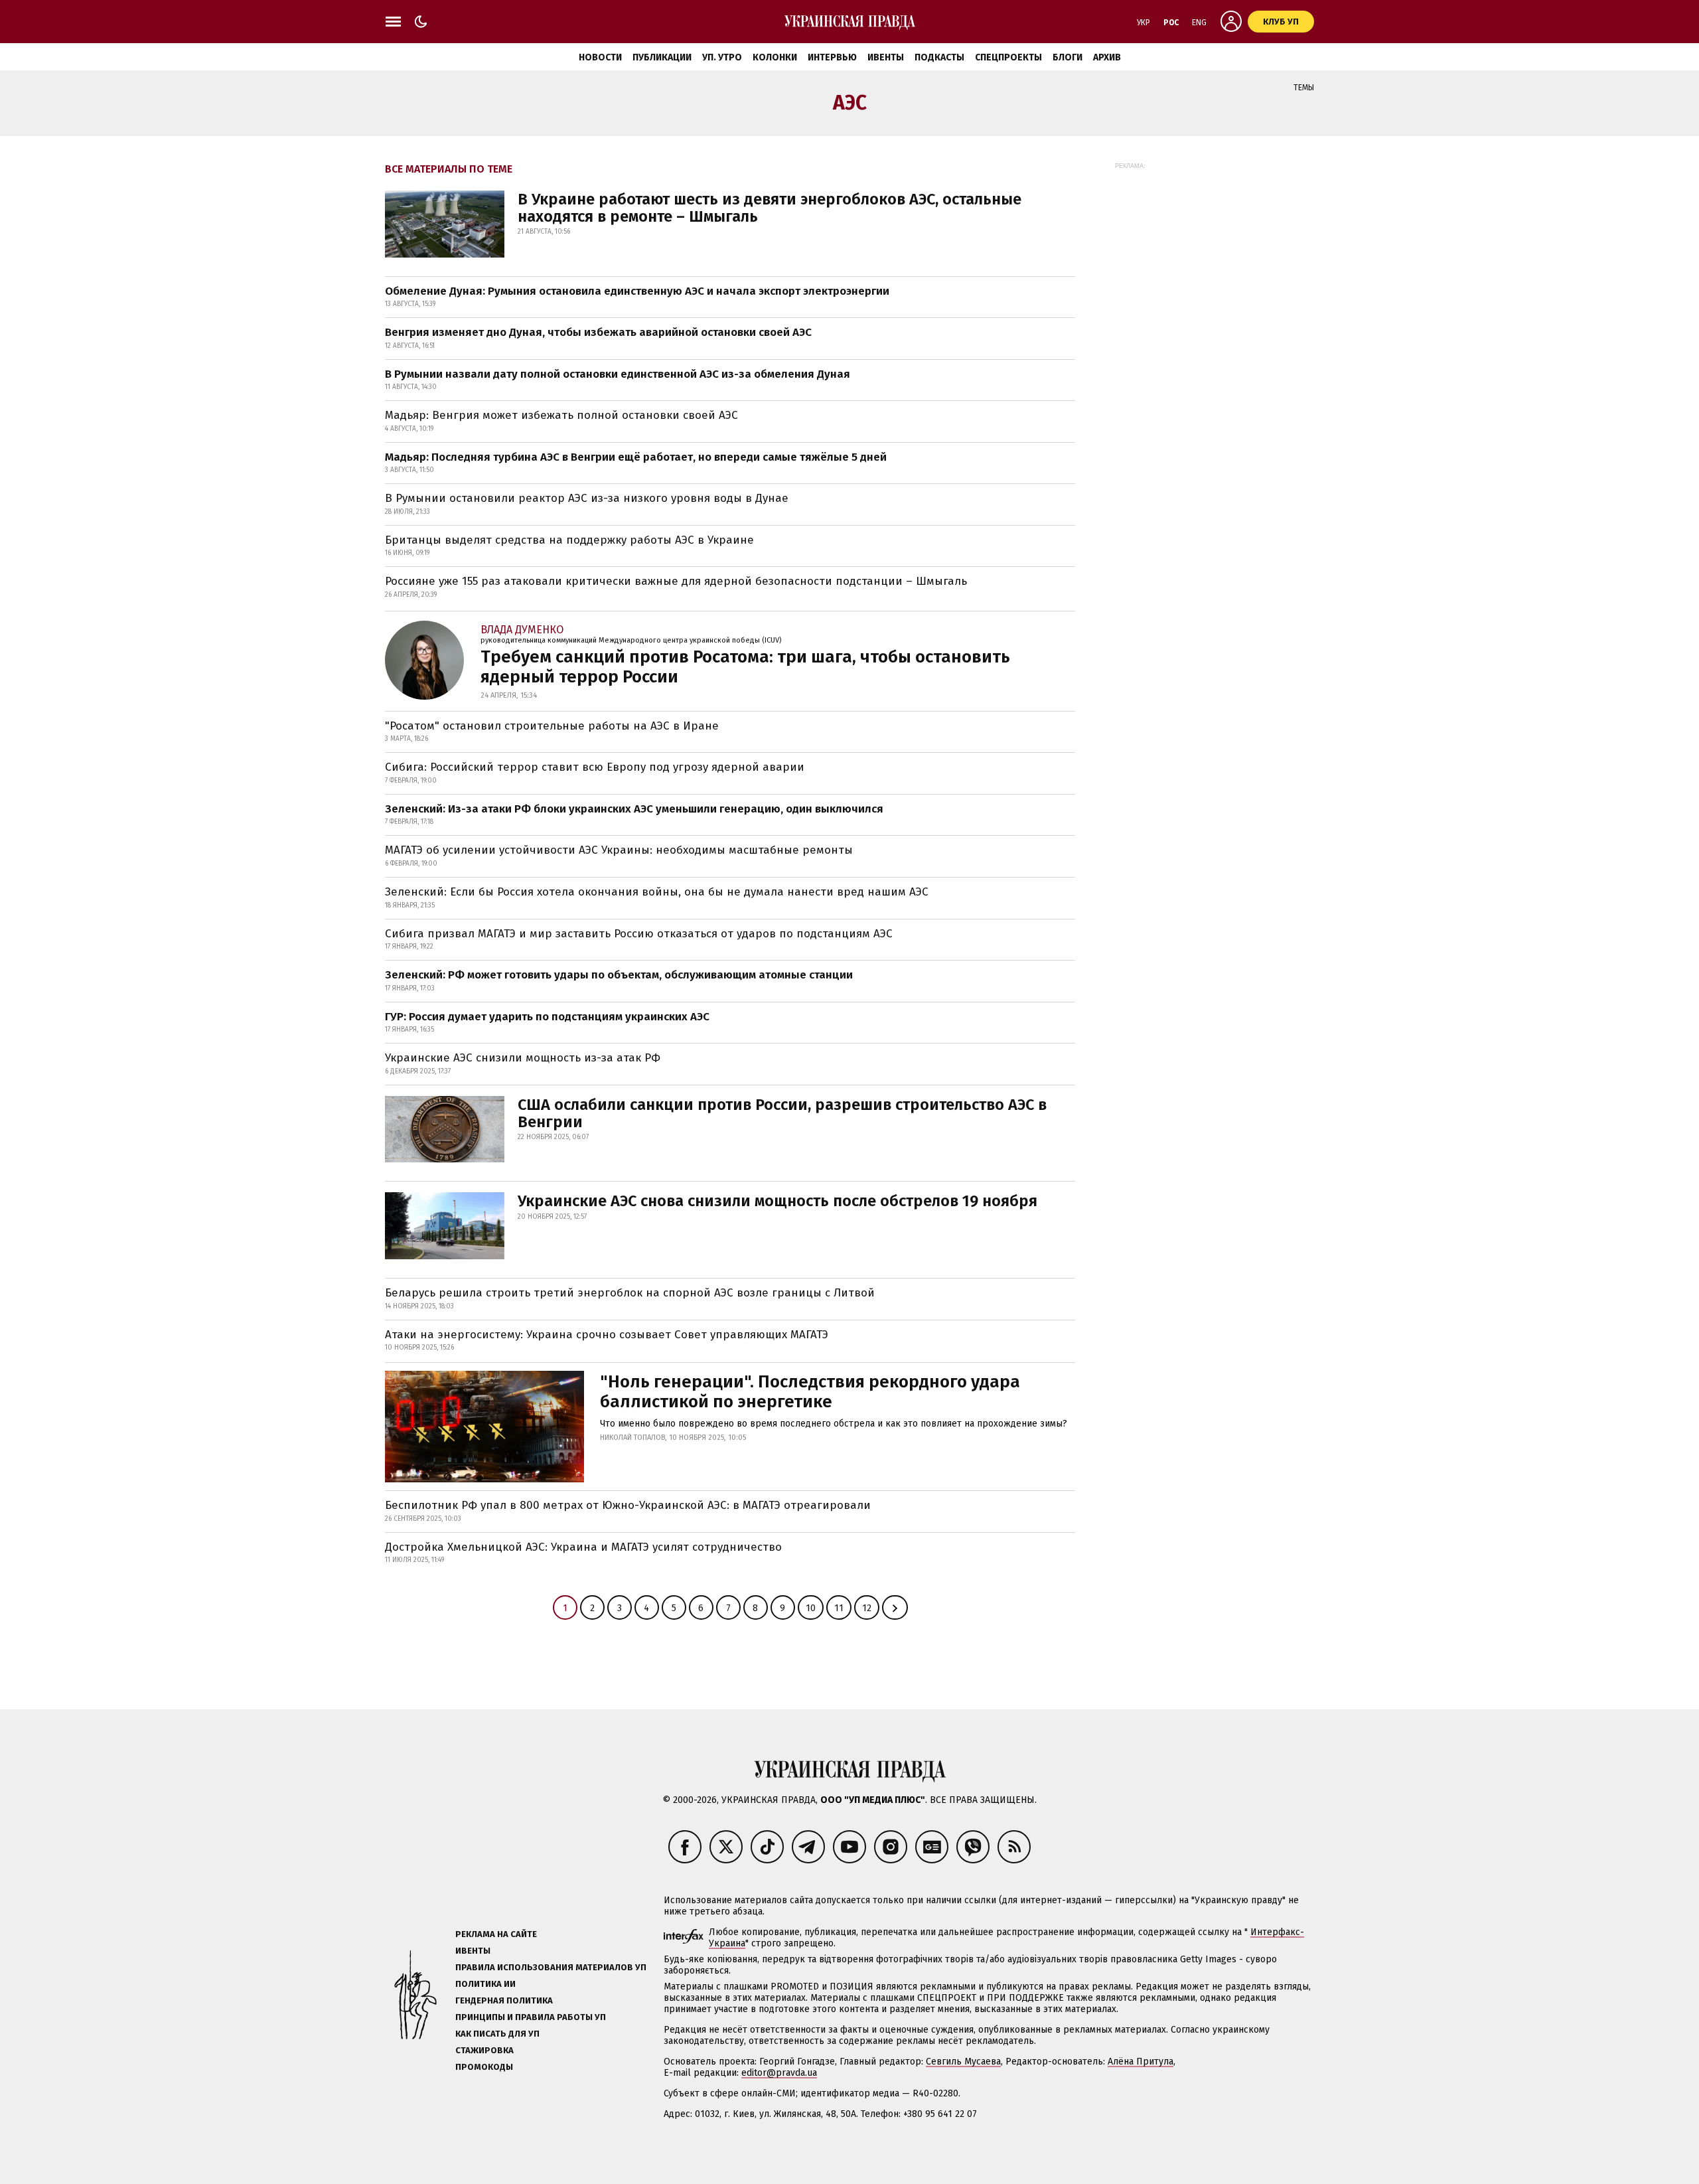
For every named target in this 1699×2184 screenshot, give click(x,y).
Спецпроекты (1008, 57)
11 (839, 1608)
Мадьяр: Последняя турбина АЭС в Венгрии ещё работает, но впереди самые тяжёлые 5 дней (636, 457)
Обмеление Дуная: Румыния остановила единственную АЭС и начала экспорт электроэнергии (637, 291)
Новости (600, 57)
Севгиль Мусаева (963, 2062)
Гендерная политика (504, 2000)
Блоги (1068, 57)
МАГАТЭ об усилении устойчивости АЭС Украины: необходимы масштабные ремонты (619, 850)
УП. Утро (722, 57)
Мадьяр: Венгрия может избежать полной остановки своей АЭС (561, 415)
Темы (1304, 88)
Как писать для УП (497, 2034)
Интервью (832, 57)
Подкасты (939, 57)
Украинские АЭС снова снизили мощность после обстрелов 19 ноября (777, 1201)
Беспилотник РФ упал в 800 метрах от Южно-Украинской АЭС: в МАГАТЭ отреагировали (628, 1505)
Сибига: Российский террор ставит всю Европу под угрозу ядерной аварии (595, 767)
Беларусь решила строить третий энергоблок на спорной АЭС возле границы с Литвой (630, 1293)
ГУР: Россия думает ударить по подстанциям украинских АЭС (547, 1017)
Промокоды (484, 2067)
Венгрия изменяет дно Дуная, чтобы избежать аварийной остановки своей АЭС (598, 332)
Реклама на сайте (496, 1934)
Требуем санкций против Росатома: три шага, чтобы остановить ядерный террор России (745, 667)
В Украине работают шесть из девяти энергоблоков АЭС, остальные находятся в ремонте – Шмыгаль (770, 208)
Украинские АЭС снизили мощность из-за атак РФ (523, 1058)
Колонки (775, 57)
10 (811, 1608)
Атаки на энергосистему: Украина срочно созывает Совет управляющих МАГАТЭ (607, 1335)
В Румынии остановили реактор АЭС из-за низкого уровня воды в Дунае (587, 498)
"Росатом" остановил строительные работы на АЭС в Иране (552, 726)
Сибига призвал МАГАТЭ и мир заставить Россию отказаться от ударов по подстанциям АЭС (639, 934)
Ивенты (886, 57)
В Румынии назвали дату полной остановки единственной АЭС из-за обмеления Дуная (618, 374)
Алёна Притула (1141, 2062)
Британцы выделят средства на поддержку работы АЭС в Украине (569, 540)
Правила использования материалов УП (551, 1967)
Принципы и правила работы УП (531, 2017)
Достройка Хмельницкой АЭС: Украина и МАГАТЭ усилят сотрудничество (583, 1547)
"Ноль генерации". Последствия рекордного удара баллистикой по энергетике (810, 1392)
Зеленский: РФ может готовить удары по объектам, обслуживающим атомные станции (619, 975)
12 (867, 1608)
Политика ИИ (485, 1984)
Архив (1107, 57)
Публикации (662, 57)
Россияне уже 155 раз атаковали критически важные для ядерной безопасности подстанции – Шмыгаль (676, 581)
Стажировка (484, 2050)
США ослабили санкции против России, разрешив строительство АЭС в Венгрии (782, 1113)
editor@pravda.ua (779, 2073)
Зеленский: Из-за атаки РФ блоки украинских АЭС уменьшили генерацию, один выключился (634, 809)
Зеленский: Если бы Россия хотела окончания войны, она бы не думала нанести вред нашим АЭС (657, 892)
